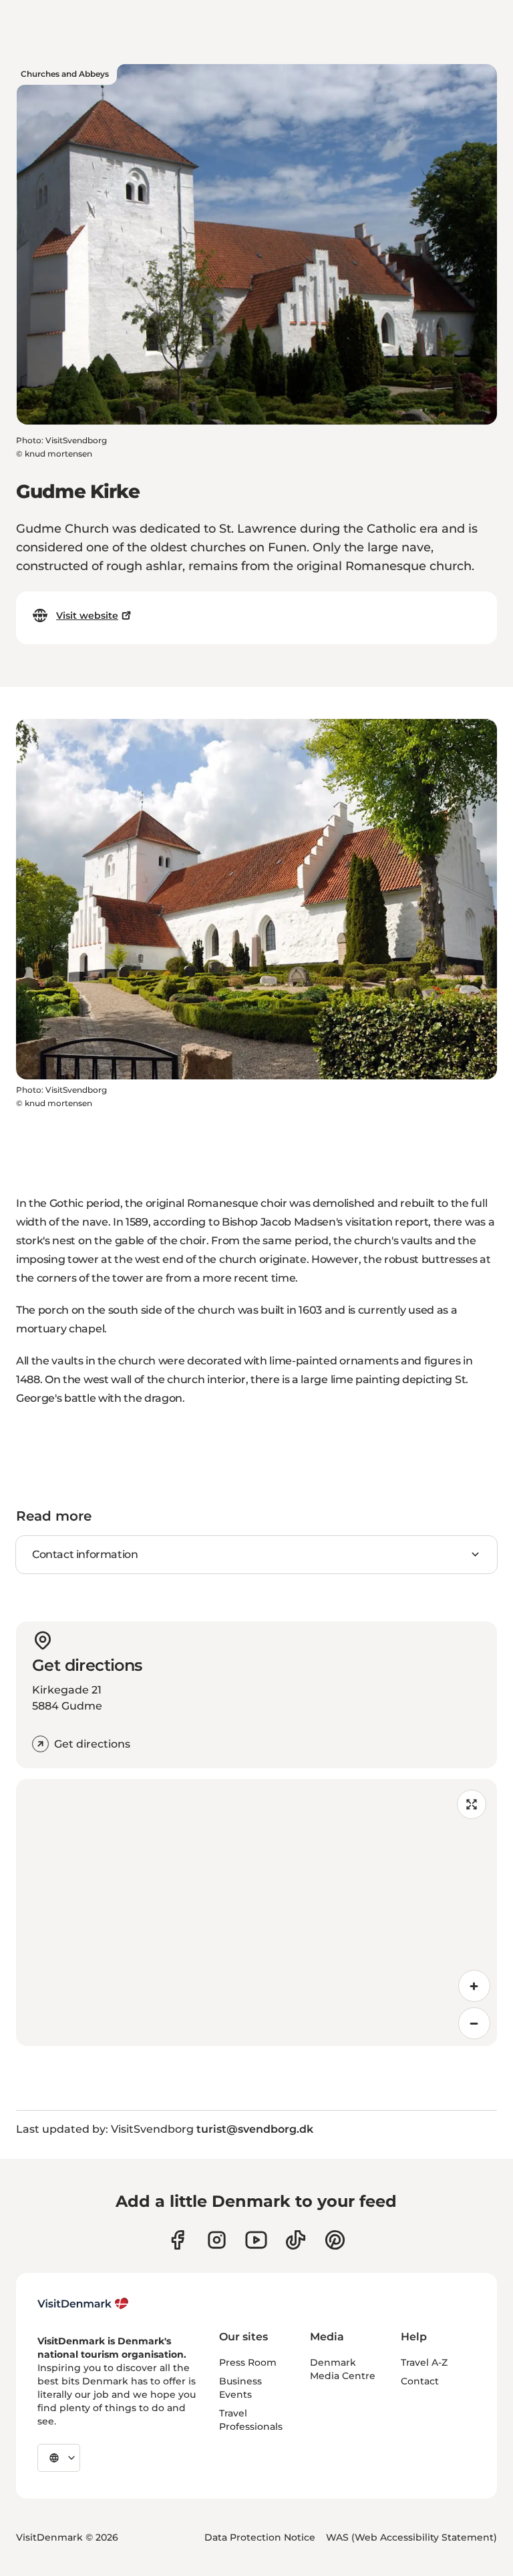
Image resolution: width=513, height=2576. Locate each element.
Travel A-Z (424, 2362)
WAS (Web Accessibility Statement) (411, 2537)
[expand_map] (472, 1804)
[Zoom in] (474, 1986)
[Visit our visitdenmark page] (256, 2240)
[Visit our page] (217, 2240)
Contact (420, 2381)
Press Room (248, 2362)
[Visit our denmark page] (177, 2240)
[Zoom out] (474, 2023)
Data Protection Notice (260, 2537)
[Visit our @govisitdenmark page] (296, 2240)
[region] (256, 1912)
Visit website (87, 615)
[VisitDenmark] (83, 2304)
